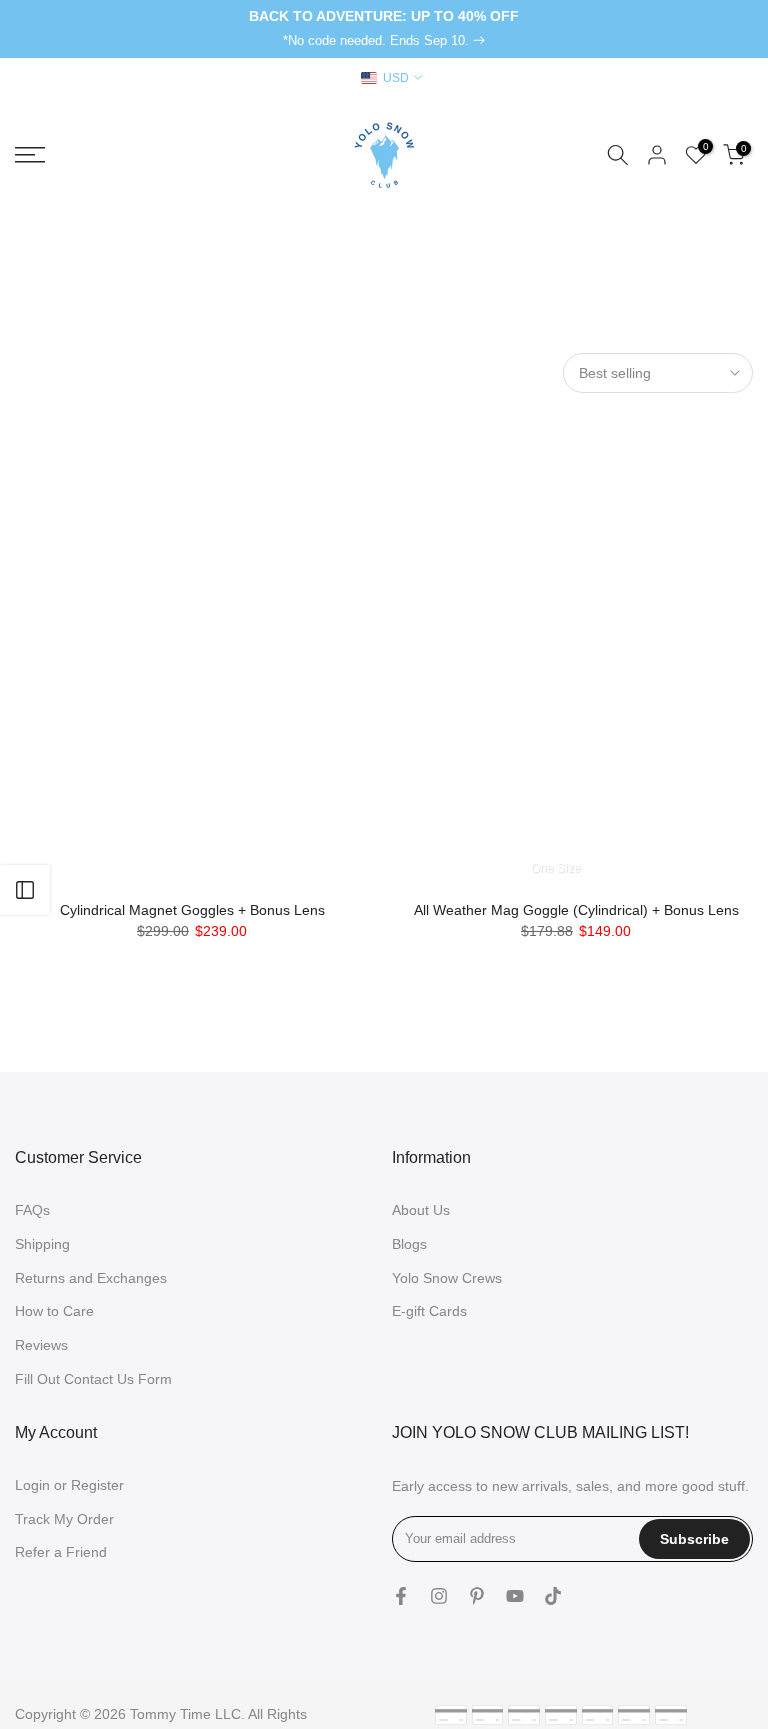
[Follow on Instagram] (439, 1596)
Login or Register (69, 1485)
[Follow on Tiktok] (553, 1596)
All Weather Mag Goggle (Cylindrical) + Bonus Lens (576, 910)
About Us (421, 1210)
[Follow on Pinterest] (477, 1596)
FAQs (32, 1210)
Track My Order (64, 1519)
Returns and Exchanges (91, 1278)
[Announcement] (384, 29)
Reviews (41, 1345)
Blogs (409, 1244)
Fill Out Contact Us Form (93, 1379)
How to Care (54, 1311)
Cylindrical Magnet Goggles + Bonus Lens (192, 910)
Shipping (42, 1244)
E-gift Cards (429, 1311)
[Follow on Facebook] (401, 1596)
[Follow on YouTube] (515, 1596)
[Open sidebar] (25, 890)
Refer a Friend (61, 1552)
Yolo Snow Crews (447, 1278)
